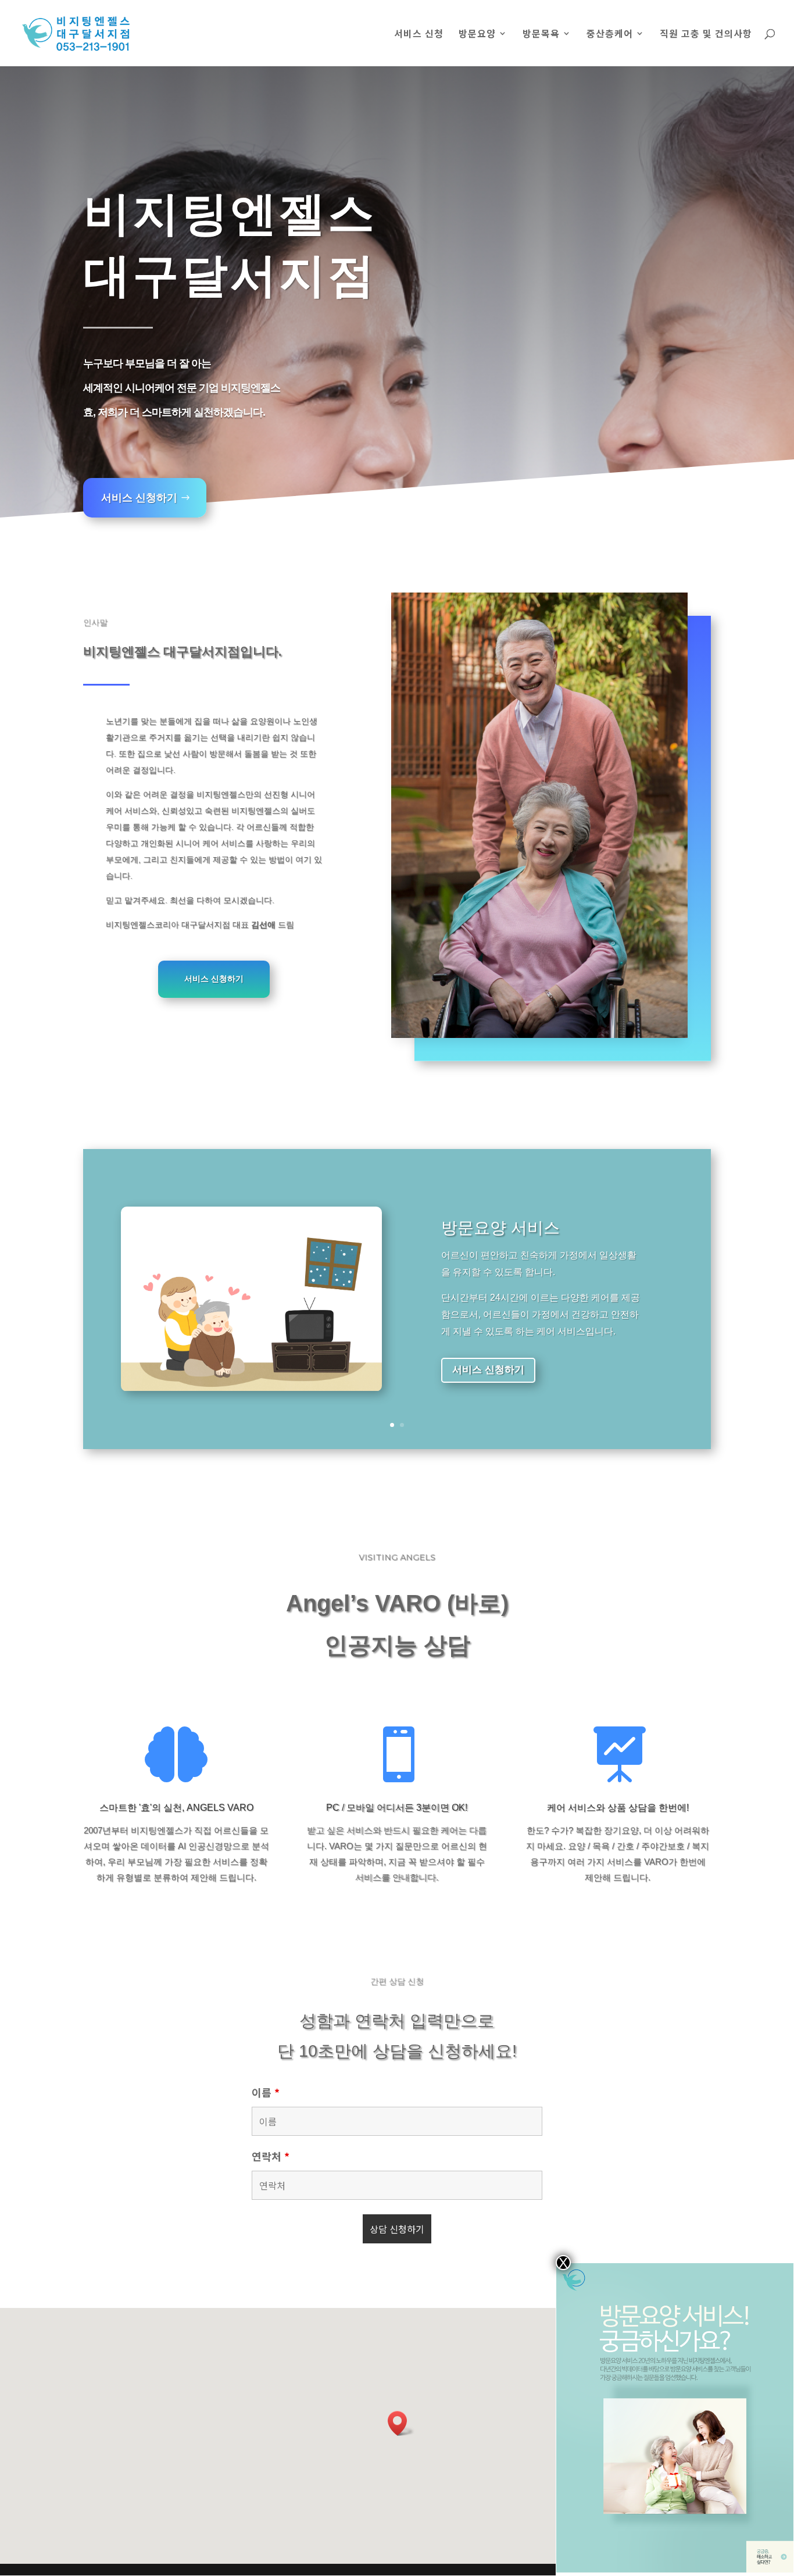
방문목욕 (541, 35)
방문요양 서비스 (500, 1228)
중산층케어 (610, 35)
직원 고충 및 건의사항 (706, 35)
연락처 (271, 2156)
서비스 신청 (419, 35)
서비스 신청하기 (139, 498)
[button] (401, 2423)
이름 (266, 2092)
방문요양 (477, 35)
